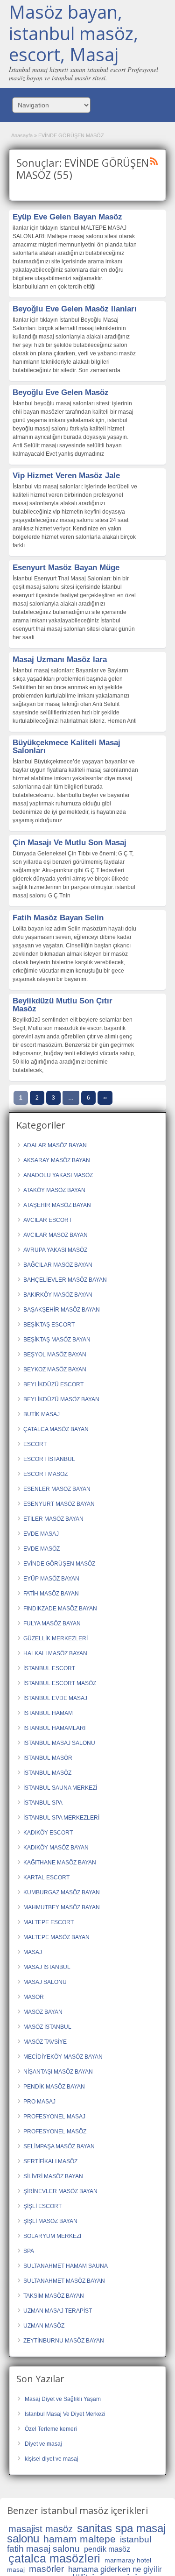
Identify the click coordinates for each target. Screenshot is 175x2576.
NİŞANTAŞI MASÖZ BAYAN (58, 2072)
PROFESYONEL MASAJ (54, 2117)
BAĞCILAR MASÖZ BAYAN (58, 1265)
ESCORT (35, 1444)
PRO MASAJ (39, 2102)
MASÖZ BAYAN (43, 2012)
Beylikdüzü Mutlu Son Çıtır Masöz (63, 1005)
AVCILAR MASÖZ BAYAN (56, 1235)
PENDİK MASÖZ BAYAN (54, 2087)
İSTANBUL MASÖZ (47, 1773)
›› (105, 1098)
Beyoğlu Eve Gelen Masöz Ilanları (75, 309)
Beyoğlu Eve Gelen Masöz (61, 392)
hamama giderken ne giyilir (115, 2569)
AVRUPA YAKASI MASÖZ (55, 1250)
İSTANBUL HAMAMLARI (54, 1728)
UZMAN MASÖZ (44, 2326)
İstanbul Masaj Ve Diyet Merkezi (65, 2414)
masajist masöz (41, 2529)
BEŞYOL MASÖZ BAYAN (55, 1355)
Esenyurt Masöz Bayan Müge (66, 568)
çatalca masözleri (54, 2558)
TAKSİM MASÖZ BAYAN (54, 2296)
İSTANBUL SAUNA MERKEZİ (60, 1788)
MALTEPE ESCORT (49, 1922)
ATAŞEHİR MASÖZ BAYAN (57, 1205)
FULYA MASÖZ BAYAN (52, 1623)
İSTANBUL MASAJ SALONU (59, 1743)
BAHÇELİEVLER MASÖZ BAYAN (65, 1280)
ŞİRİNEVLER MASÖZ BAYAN (60, 2191)
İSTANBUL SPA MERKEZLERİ (61, 1818)
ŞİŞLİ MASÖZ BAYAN (50, 2221)
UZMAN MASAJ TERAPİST (58, 2311)
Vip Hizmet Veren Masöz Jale (66, 476)
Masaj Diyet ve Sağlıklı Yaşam (63, 2399)
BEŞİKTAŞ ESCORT (49, 1325)
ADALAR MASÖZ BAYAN (55, 1145)
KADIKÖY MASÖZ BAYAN (56, 1848)
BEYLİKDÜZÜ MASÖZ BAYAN (61, 1399)
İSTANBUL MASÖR (48, 1758)
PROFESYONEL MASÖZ (55, 2131)
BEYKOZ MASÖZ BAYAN (55, 1369)
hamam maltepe (80, 2539)
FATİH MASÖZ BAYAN (51, 1594)
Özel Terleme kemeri (51, 2429)
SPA (29, 2251)
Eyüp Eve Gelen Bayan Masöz (67, 217)
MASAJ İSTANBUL (47, 1967)
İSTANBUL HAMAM (48, 1713)
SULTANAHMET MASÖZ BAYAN (64, 2281)
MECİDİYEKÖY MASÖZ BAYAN (63, 2057)
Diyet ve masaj (43, 2444)
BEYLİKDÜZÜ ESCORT (53, 1384)
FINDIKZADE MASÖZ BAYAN (60, 1609)
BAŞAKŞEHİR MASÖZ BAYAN (62, 1310)
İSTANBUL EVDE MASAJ (55, 1698)
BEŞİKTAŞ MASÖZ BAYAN (57, 1340)
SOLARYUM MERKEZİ (52, 2236)
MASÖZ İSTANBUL (47, 2027)
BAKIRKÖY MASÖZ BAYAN (58, 1295)
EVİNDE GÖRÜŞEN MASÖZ (59, 1564)
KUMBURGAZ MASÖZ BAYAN (62, 1892)
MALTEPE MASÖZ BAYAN (56, 1937)
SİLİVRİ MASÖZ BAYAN (53, 2176)
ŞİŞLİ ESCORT (42, 2206)
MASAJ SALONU (45, 1982)
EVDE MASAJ (41, 1534)
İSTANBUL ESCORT (49, 1668)
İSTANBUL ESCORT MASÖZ (60, 1683)
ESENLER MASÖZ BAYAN (57, 1489)
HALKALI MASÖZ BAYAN (55, 1653)
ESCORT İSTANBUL (49, 1459)
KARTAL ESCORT (46, 1877)
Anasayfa (22, 135)
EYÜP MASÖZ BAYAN (51, 1579)
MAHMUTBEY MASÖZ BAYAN (62, 1907)
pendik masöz (107, 2549)
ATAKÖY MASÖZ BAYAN (54, 1190)
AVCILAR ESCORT (48, 1220)
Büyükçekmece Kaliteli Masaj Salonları (66, 747)
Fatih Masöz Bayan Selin (58, 918)
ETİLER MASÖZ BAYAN (53, 1519)
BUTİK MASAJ (42, 1414)
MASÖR (34, 1997)
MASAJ (33, 1952)
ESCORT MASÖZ (45, 1474)
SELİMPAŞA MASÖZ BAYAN (59, 2146)
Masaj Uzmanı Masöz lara (60, 660)
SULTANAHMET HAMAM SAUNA (66, 2266)
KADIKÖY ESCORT (48, 1833)
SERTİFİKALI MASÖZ (50, 2161)
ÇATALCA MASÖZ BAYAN (56, 1429)
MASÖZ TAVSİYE (45, 2042)
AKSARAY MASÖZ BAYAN (57, 1160)
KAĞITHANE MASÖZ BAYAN (60, 1863)
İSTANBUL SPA (43, 1803)
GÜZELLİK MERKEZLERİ (56, 1638)
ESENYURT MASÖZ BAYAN (59, 1504)
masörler (46, 2569)
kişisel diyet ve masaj (52, 2459)
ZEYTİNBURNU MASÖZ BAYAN (64, 2341)
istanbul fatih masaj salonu (79, 2544)
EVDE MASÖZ (42, 1549)
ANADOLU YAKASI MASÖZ (58, 1175)
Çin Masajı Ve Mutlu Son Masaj (70, 843)
